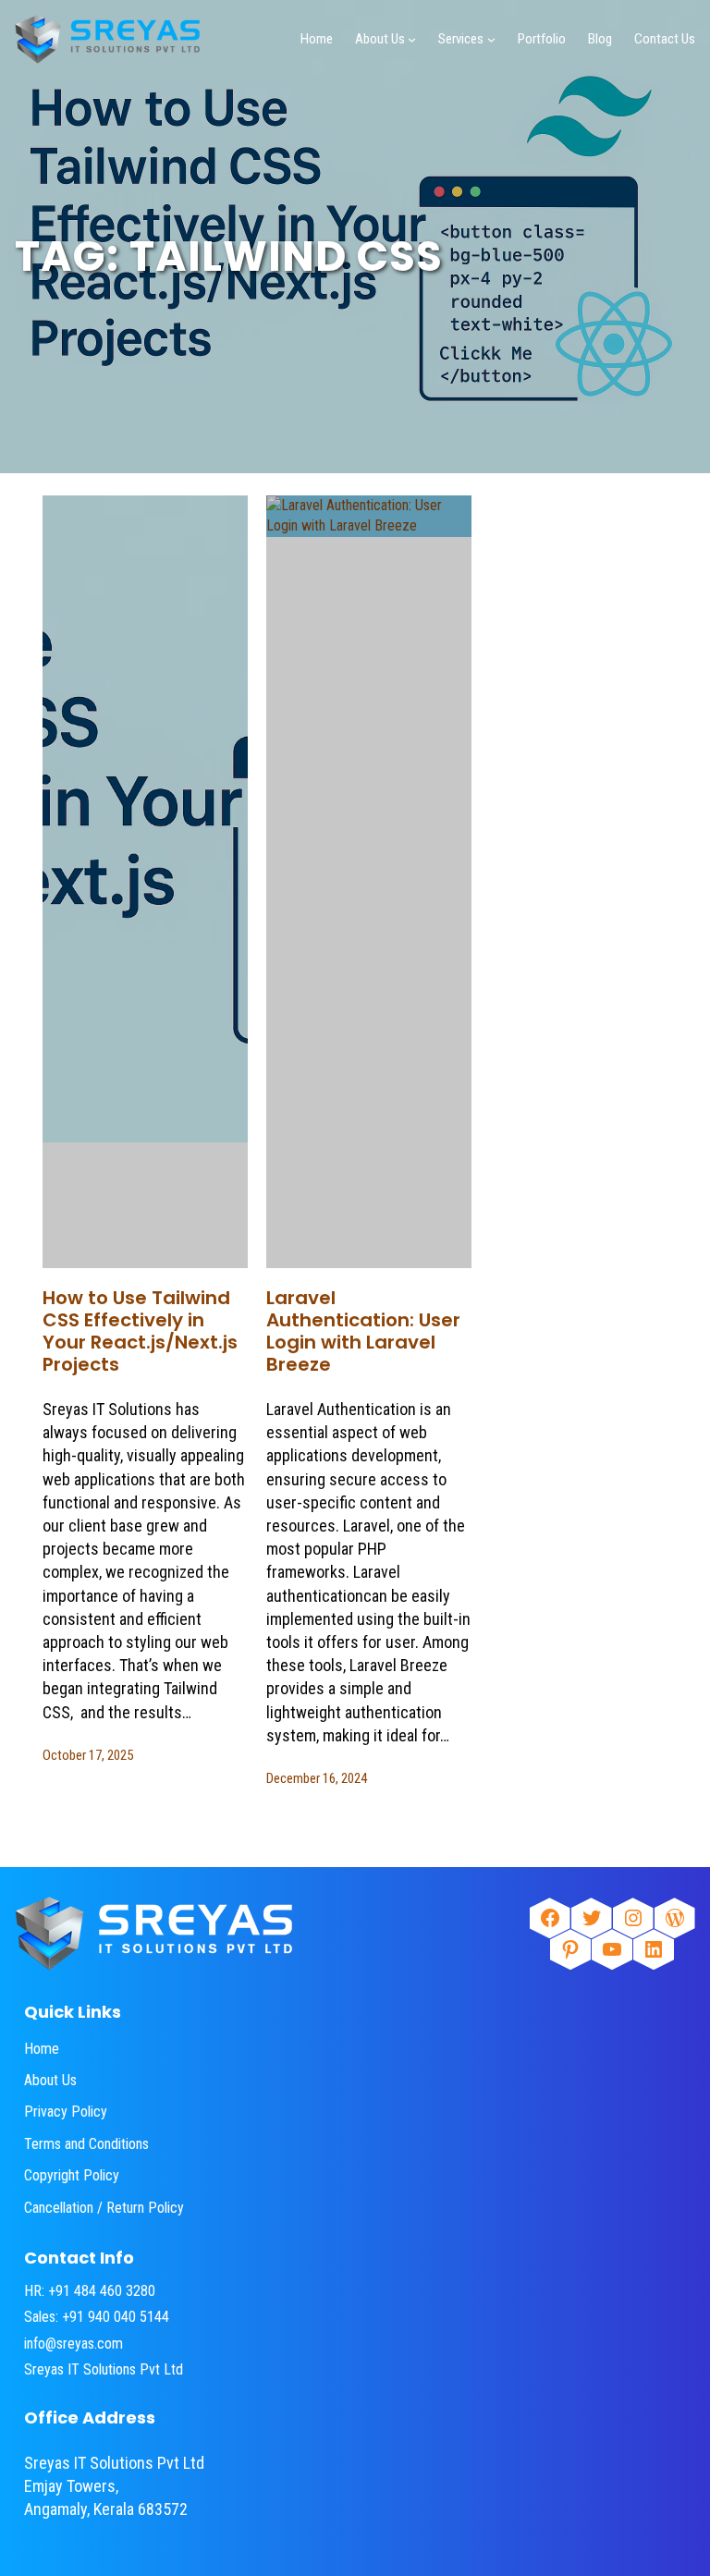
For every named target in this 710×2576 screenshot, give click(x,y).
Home (42, 2049)
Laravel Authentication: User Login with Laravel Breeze (363, 1331)
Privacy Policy (66, 2112)
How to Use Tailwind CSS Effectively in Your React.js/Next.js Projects (140, 1331)
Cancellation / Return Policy (104, 2208)
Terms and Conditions (86, 2144)
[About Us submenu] (412, 39)
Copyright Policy (72, 2175)
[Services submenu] (491, 39)
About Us (50, 2080)
